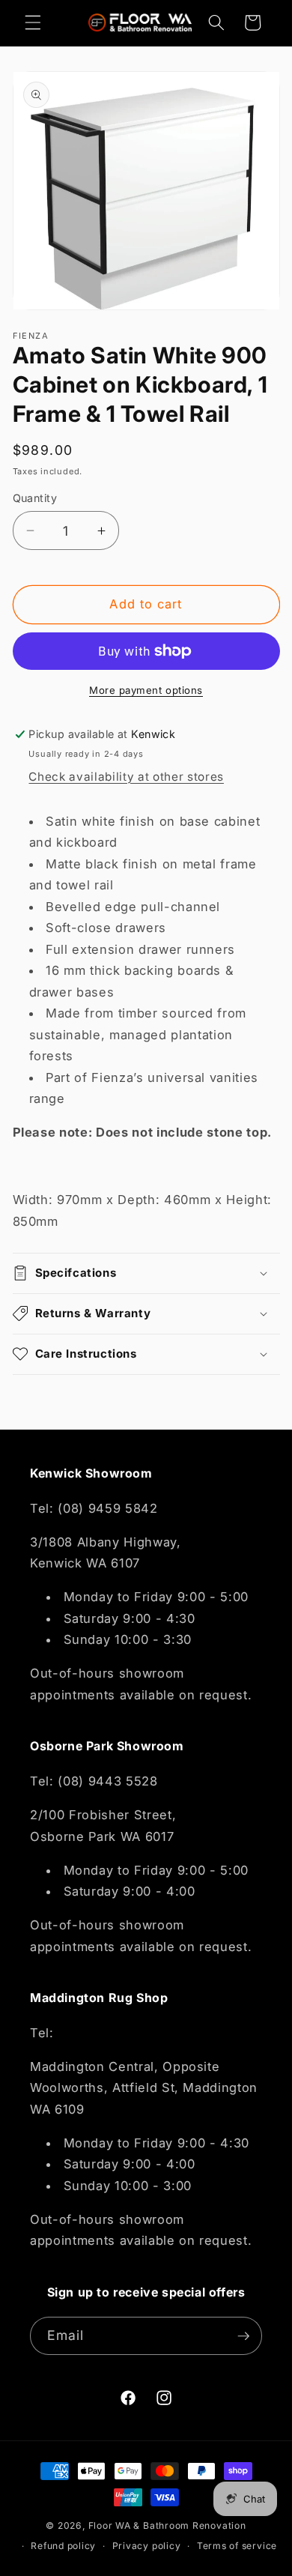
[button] (33, 22)
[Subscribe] (243, 2336)
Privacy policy (147, 2546)
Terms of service (237, 2546)
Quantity (35, 498)
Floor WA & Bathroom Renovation (167, 2525)
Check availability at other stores (126, 777)
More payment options (146, 690)
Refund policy (63, 2546)
